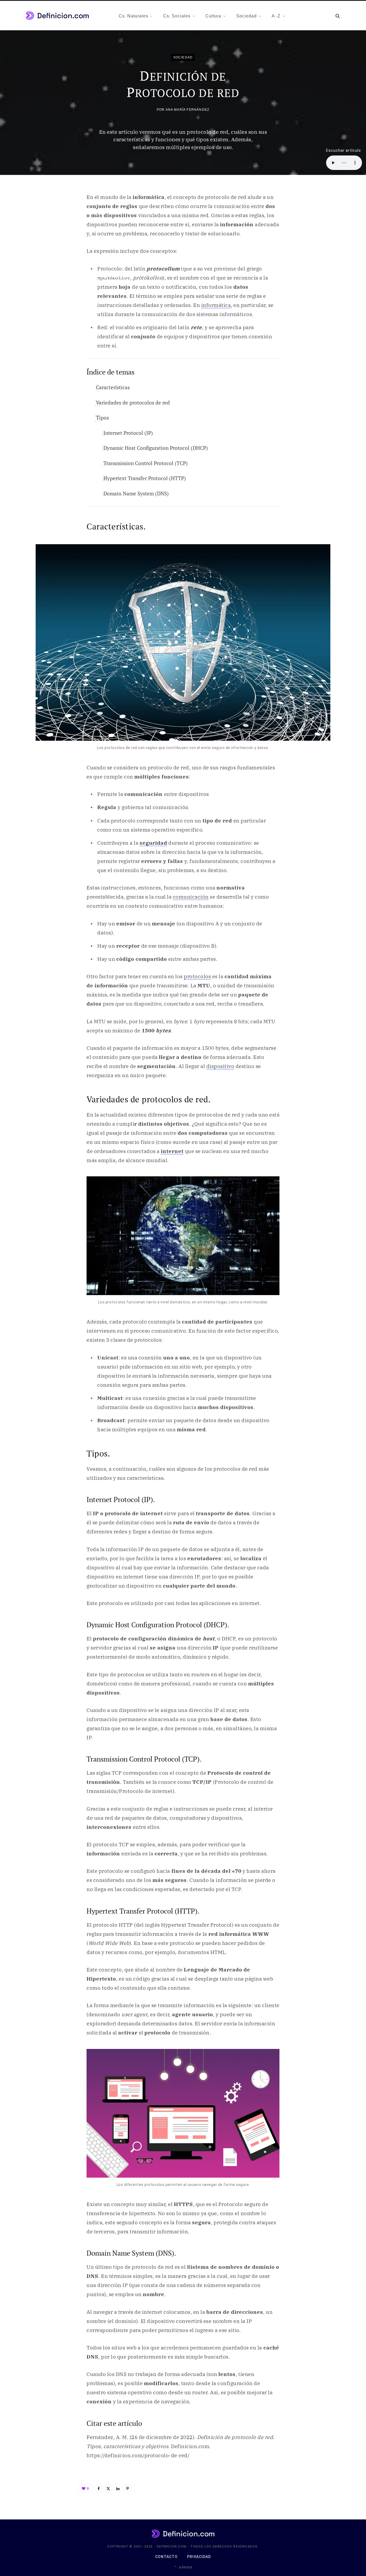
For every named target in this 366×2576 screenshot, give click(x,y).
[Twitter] (108, 2488)
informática (216, 305)
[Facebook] (99, 2488)
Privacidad (199, 2557)
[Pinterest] (128, 2488)
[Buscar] (338, 16)
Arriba (185, 2567)
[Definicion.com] (57, 16)
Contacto (166, 2557)
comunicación (191, 897)
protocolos (197, 976)
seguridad (153, 843)
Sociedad (183, 57)
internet (172, 1151)
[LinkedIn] (118, 2488)
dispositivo (220, 1066)
